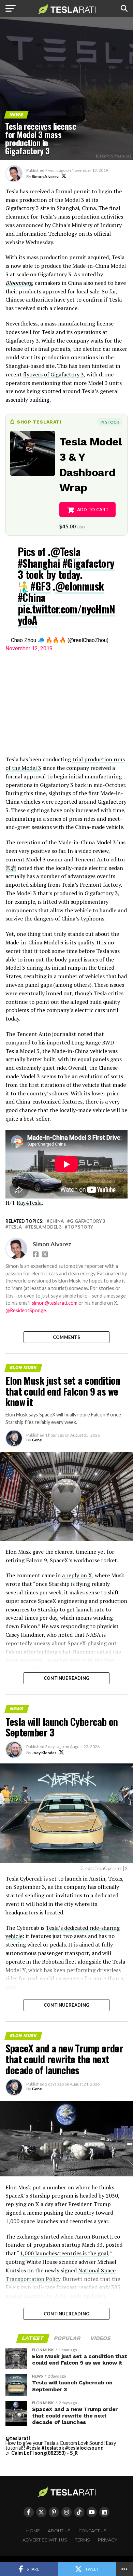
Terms (83, 2540)
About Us (59, 2531)
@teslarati (18, 2438)
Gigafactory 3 (87, 1221)
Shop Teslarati (39, 422)
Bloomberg (19, 283)
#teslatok (53, 2448)
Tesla (15, 1227)
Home (33, 2531)
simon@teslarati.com (55, 1303)
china (57, 1221)
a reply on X (77, 1575)
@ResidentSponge (26, 1310)
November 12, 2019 (29, 648)
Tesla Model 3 (45, 1227)
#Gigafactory (88, 563)
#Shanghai (39, 563)
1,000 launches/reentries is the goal (64, 2253)
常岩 (11, 868)
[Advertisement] (66, 704)
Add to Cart (93, 510)
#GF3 (40, 586)
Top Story (80, 1227)
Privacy (108, 2540)
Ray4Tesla (29, 1203)
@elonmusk (80, 586)
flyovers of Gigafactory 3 (54, 374)
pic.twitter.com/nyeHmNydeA (66, 614)
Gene (37, 1440)
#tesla (33, 2448)
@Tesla (65, 551)
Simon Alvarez (45, 176)
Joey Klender (44, 1753)
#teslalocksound (84, 2448)
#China (31, 597)
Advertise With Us (45, 2540)
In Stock (110, 422)
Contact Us (93, 2531)
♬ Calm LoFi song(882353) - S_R (42, 2453)
